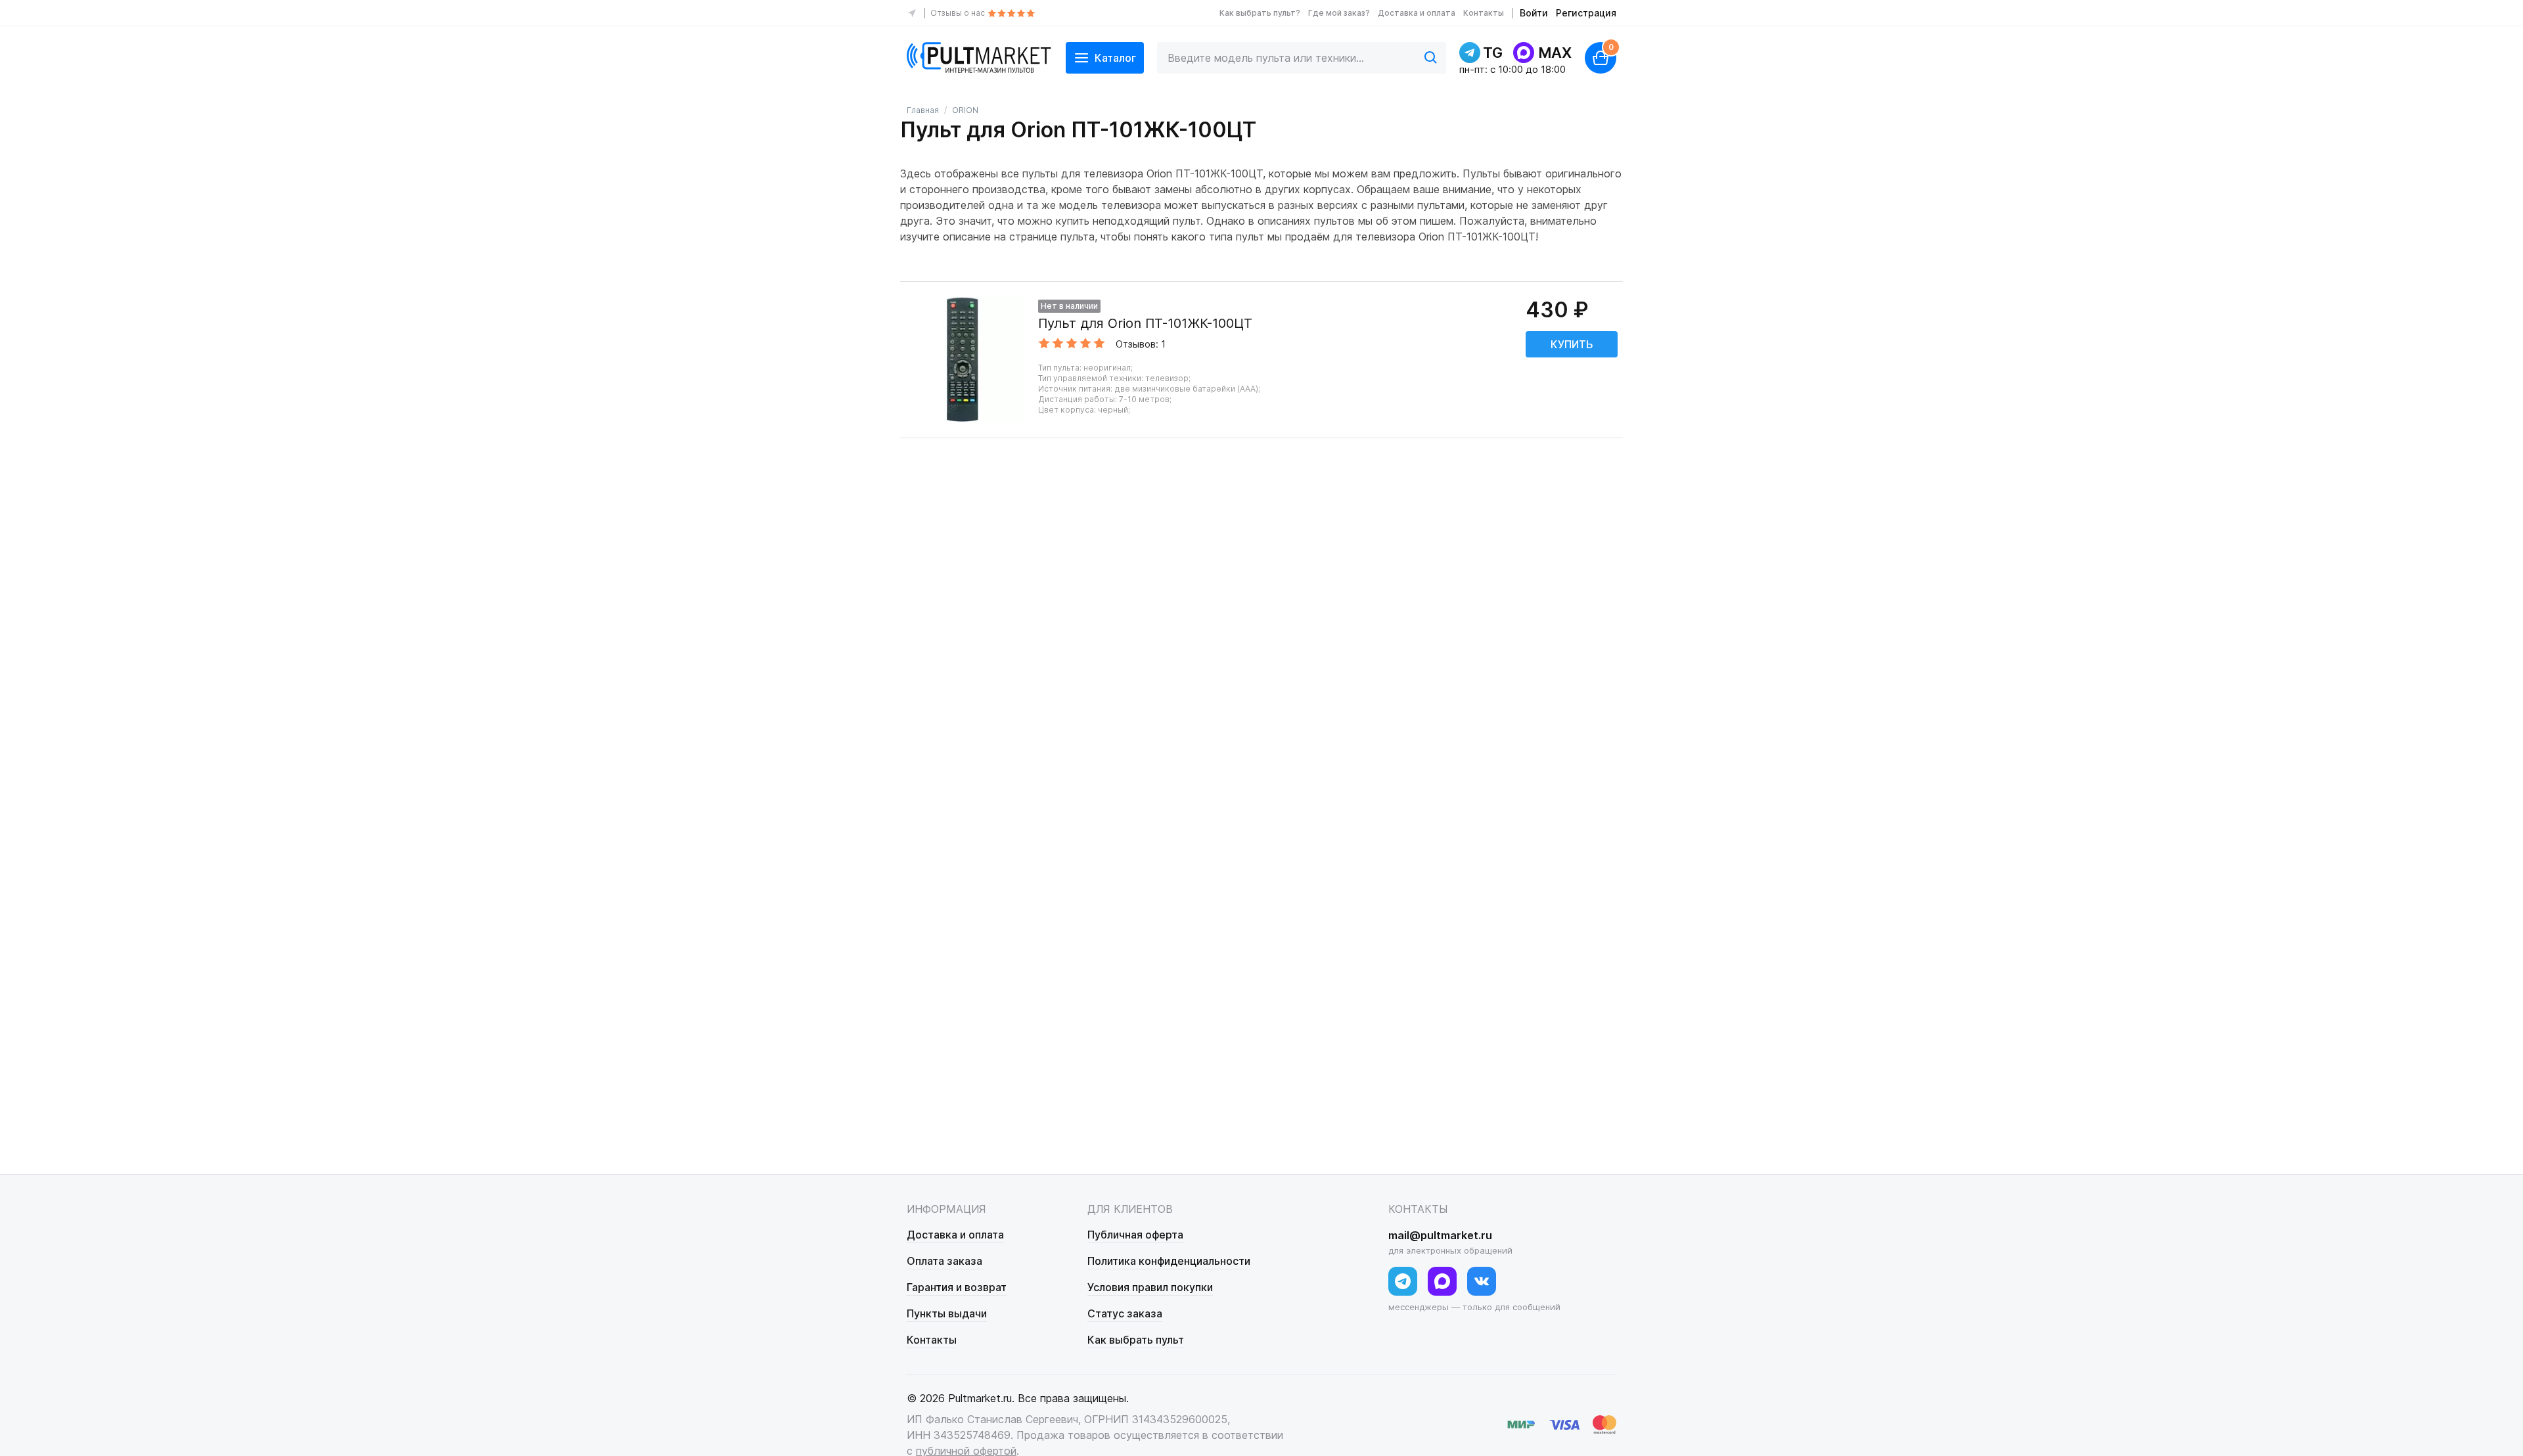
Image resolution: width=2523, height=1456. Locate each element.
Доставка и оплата (1417, 13)
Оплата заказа (944, 1261)
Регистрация (1586, 13)
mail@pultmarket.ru (1440, 1235)
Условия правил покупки (1150, 1287)
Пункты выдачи (947, 1313)
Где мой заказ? (1339, 13)
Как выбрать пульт (1136, 1340)
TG (1493, 53)
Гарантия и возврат (957, 1287)
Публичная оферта (1135, 1235)
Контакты (1484, 13)
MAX (1555, 53)
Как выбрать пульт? (1260, 13)
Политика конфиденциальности (1169, 1261)
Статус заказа (1125, 1313)
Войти (1534, 13)
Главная (923, 110)
